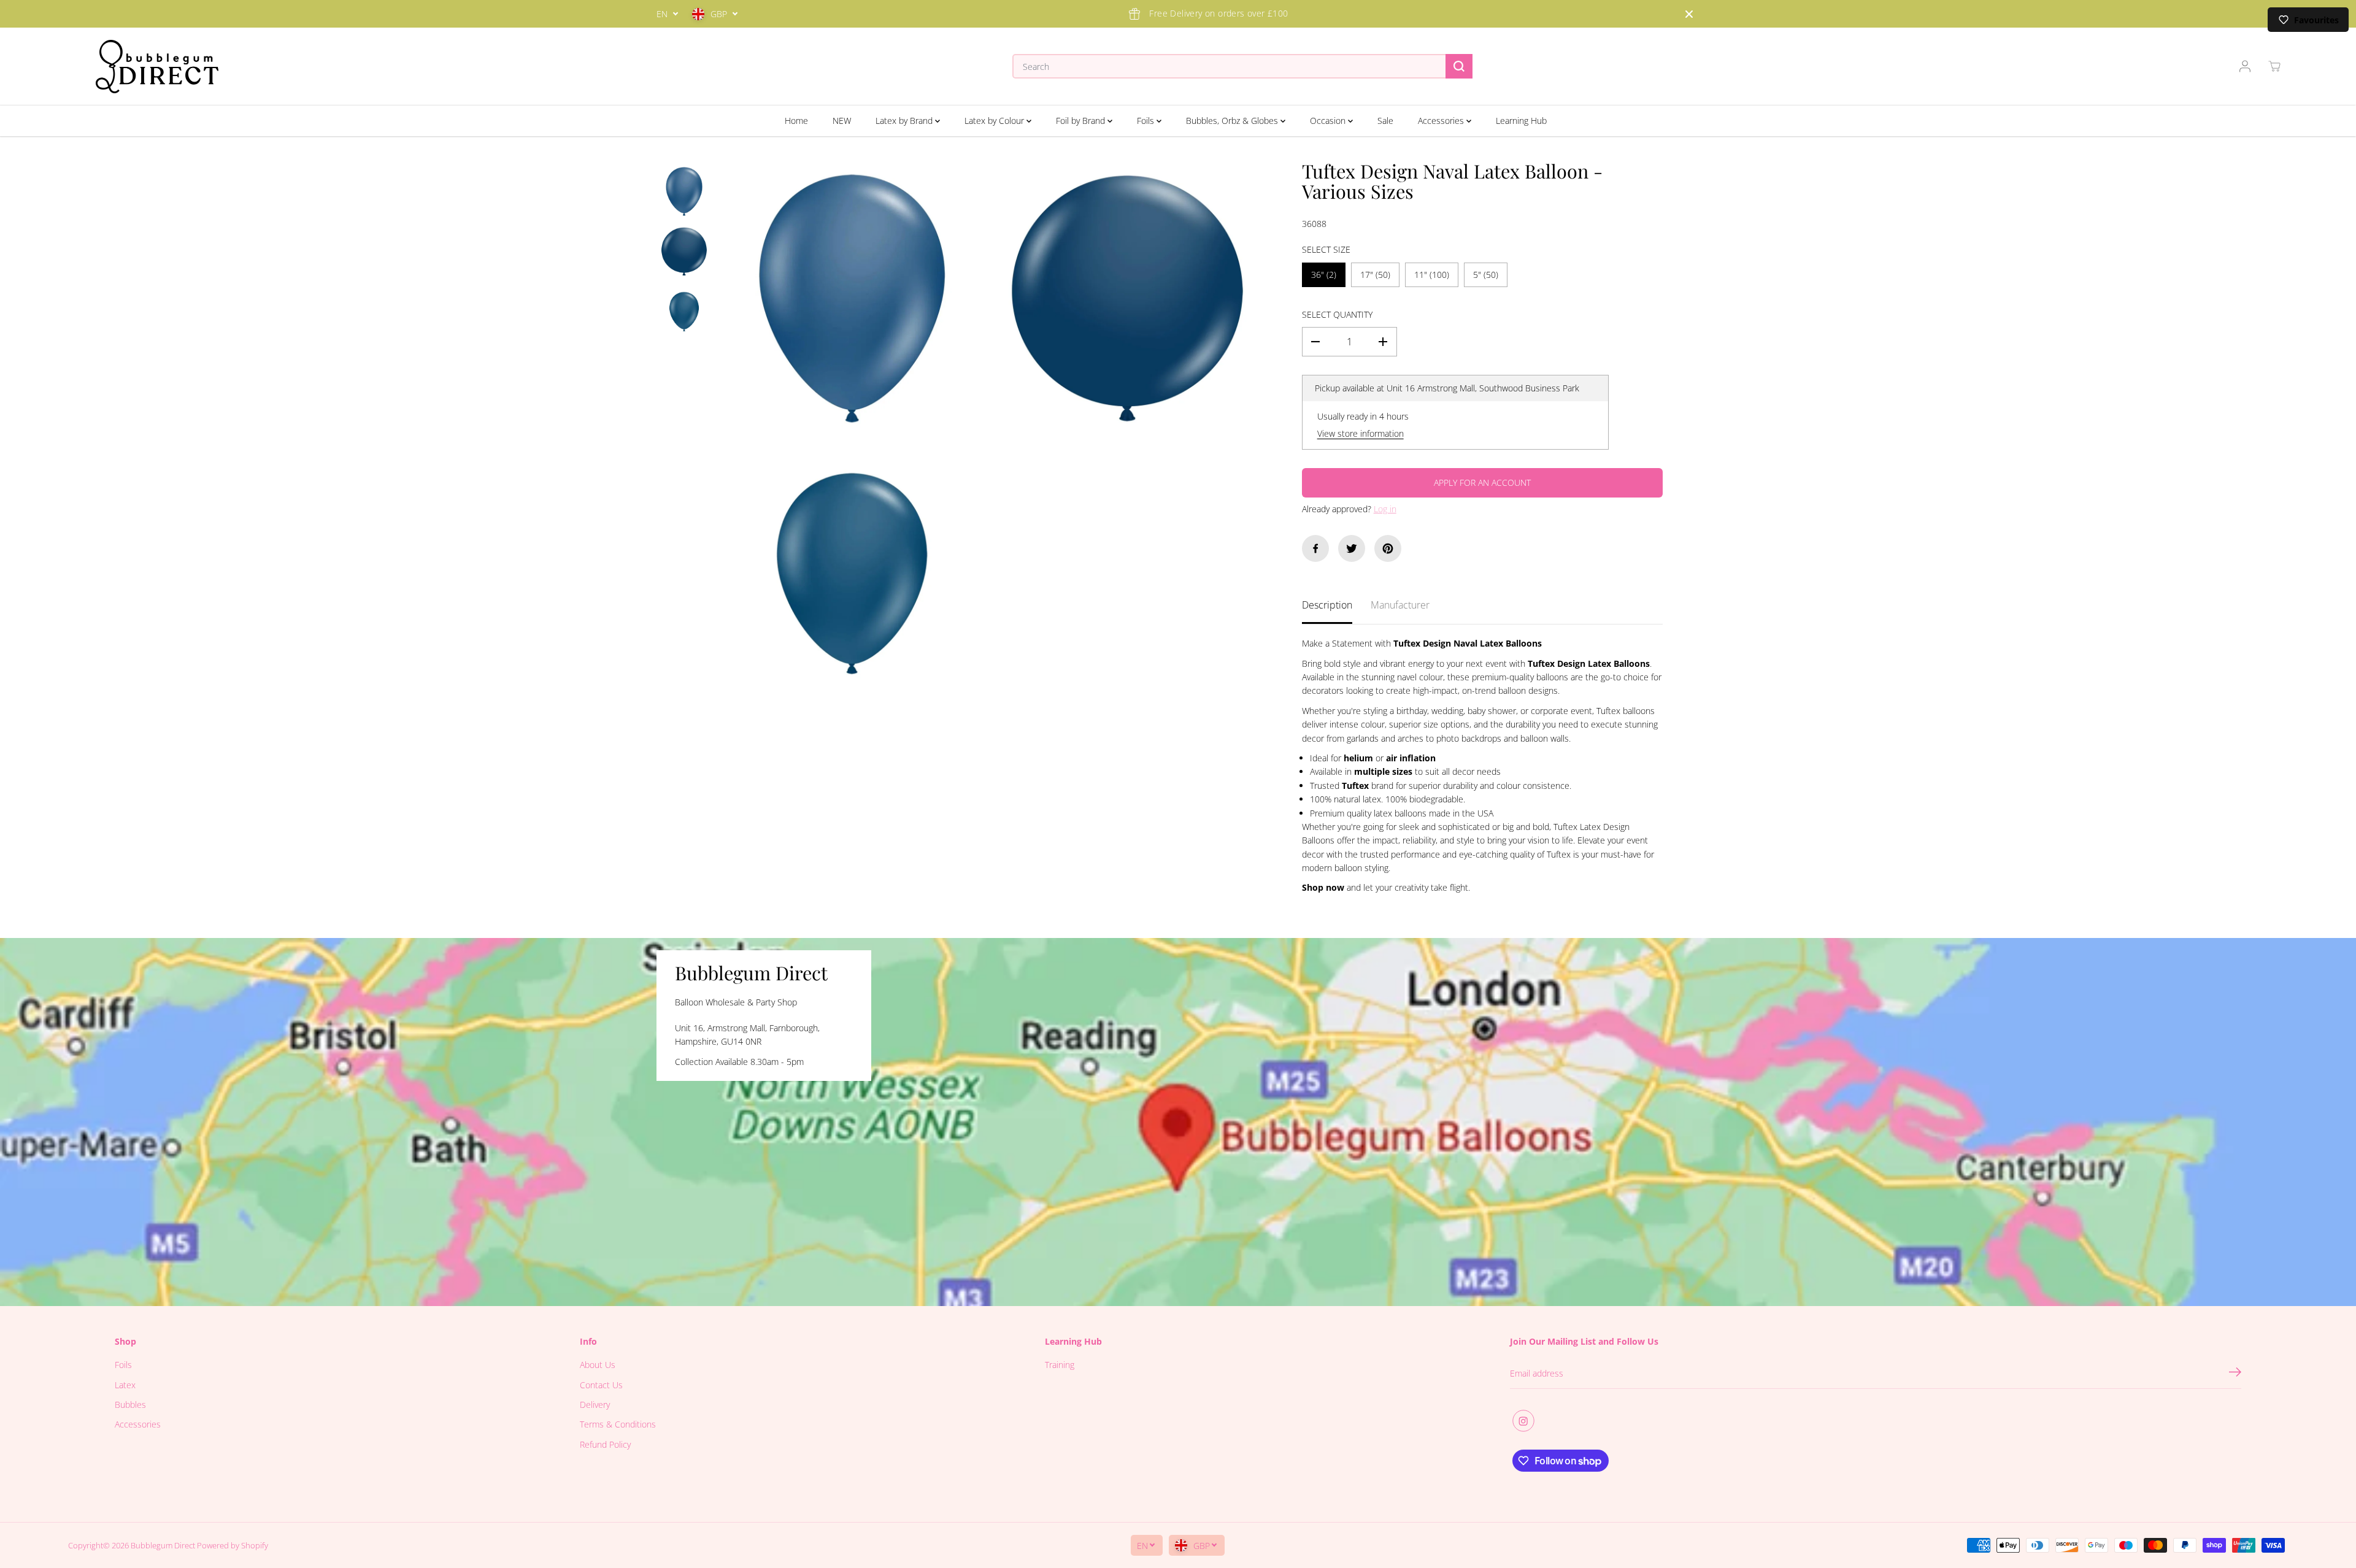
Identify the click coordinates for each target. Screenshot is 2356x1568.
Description (1327, 605)
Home (796, 121)
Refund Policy (605, 1444)
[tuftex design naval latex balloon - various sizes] (852, 298)
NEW (842, 121)
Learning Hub (1521, 121)
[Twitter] (1352, 548)
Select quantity (1337, 314)
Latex (125, 1385)
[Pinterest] (1388, 548)
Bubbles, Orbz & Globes (1233, 121)
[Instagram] (1523, 1421)
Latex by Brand (905, 121)
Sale (1385, 121)
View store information (1361, 433)
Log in (1385, 509)
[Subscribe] (2235, 1374)
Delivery (595, 1405)
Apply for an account (1482, 482)
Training (1060, 1365)
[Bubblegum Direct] (157, 67)
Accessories (1442, 121)
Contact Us (601, 1385)
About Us (598, 1365)
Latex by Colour (995, 121)
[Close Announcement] (1689, 14)
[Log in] (2245, 66)
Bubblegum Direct (163, 1545)
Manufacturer (1400, 605)
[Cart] (2274, 66)
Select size (1326, 249)
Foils (1147, 121)
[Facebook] (1315, 548)
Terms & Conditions (618, 1424)
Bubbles (130, 1405)
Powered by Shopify (233, 1545)
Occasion (1329, 121)
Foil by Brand (1082, 121)
